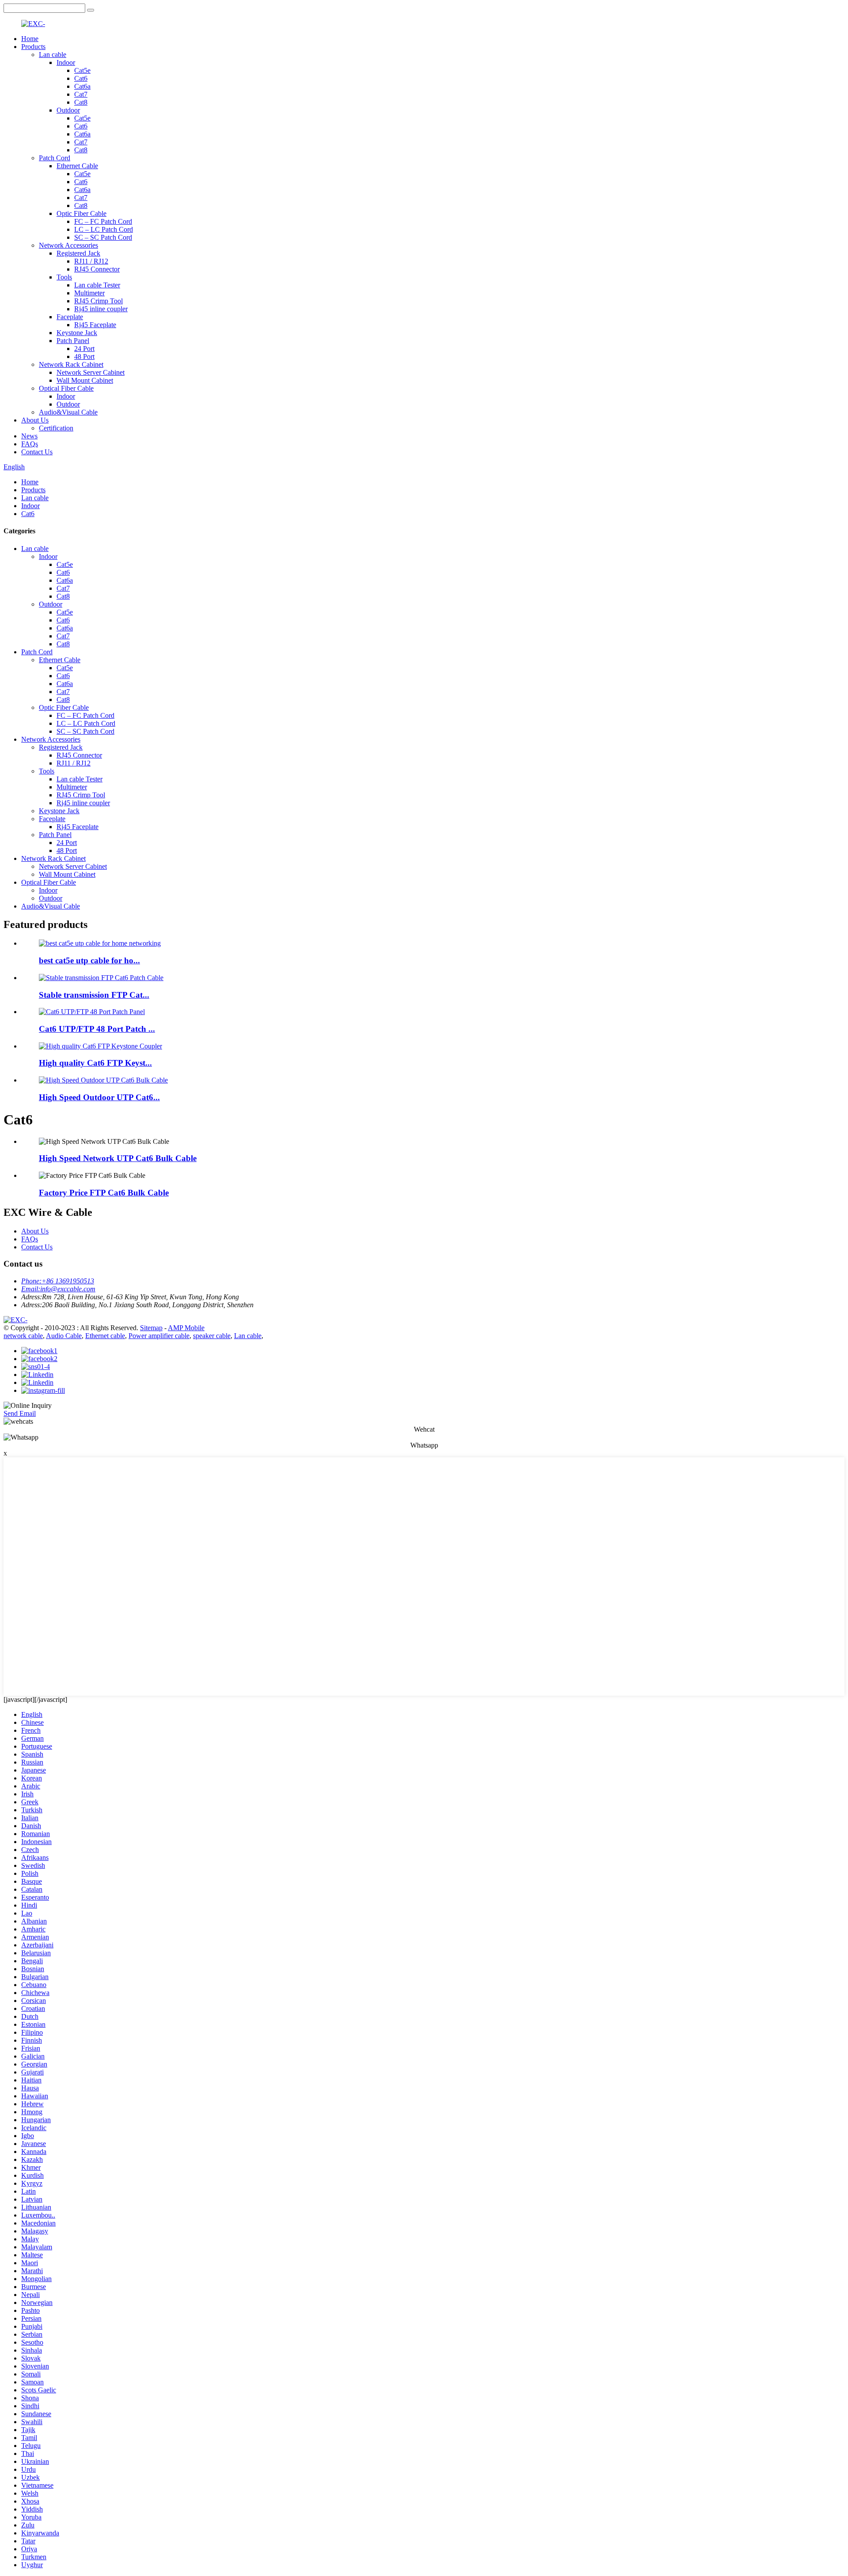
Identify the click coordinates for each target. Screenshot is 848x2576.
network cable (23, 1336)
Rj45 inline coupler (101, 309)
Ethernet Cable (77, 166)
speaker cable (212, 1336)
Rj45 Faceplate (95, 325)
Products (33, 47)
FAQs (30, 444)
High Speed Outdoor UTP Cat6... (99, 1097)
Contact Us (37, 452)
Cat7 (81, 94)
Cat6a (82, 86)
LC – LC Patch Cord (104, 229)
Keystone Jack (77, 333)
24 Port (84, 349)
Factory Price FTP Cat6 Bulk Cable (104, 1193)
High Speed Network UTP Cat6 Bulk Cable (118, 1158)
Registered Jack (78, 253)
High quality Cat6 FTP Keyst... (95, 1063)
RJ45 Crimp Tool (98, 301)
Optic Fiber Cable (81, 213)
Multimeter (89, 293)
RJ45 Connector (97, 269)
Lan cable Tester (97, 285)
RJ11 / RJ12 (91, 261)
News (29, 436)
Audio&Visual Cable (68, 412)
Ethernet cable (105, 1336)
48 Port (84, 356)
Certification (56, 428)
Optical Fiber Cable (66, 388)
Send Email (20, 1413)
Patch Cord (55, 158)
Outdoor (68, 110)
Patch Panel (73, 341)
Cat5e (82, 70)
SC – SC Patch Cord (103, 237)
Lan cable (53, 55)
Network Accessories (68, 245)
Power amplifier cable (159, 1336)
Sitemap (151, 1328)
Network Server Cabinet (91, 372)
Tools (64, 277)
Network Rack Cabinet (71, 364)
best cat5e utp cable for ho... (89, 960)
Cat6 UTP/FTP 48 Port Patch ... (97, 1029)
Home (30, 39)
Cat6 (81, 78)
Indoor (66, 62)
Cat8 (81, 102)
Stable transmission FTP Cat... (94, 995)
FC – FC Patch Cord (103, 221)
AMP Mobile (186, 1328)
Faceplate (70, 317)
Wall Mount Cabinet (85, 380)
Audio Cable (64, 1336)
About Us (35, 420)
